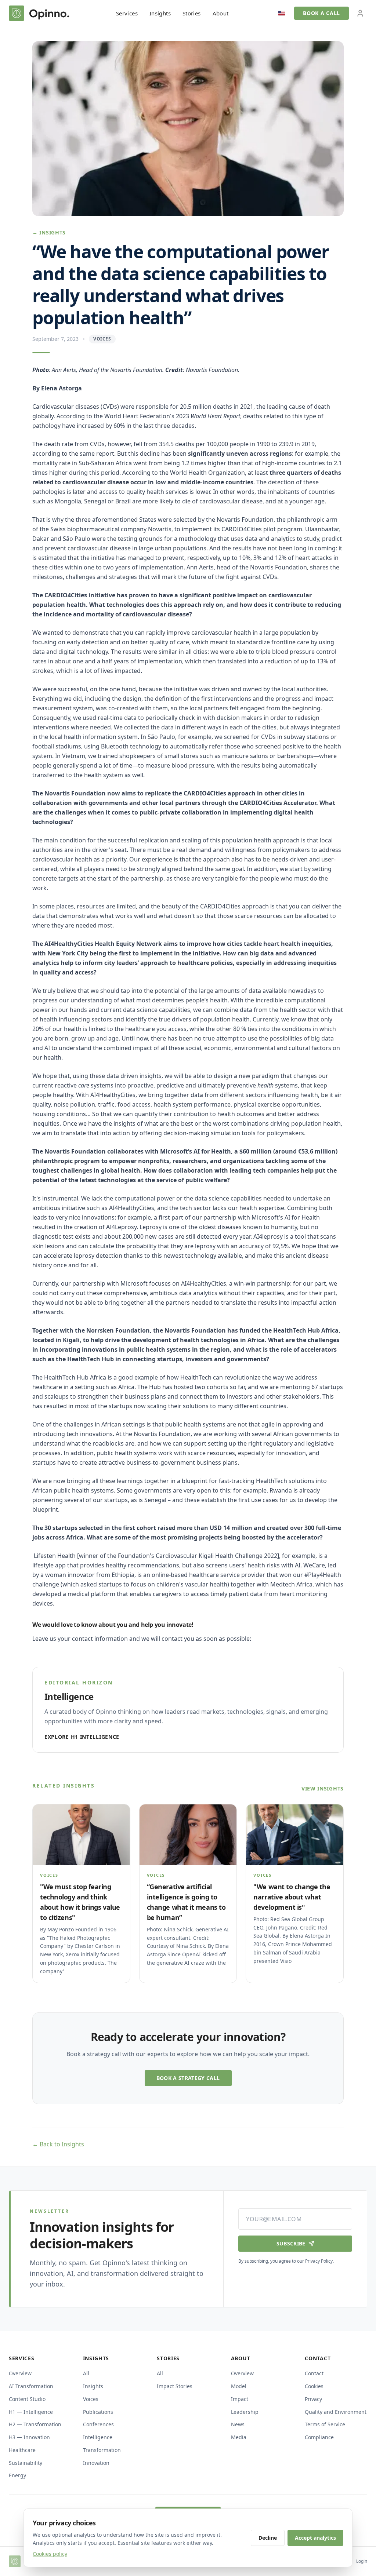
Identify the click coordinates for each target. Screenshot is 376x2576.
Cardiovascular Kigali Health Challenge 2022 (216, 1556)
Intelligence (98, 2437)
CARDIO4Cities (242, 529)
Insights (160, 13)
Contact (314, 2373)
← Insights (49, 232)
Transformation (102, 2450)
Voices (91, 2399)
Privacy (313, 2399)
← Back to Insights (58, 2144)
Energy (17, 2475)
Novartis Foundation (245, 520)
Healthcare (22, 2450)
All (86, 2373)
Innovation (96, 2463)
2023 (208, 416)
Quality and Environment (336, 2412)
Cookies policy (50, 2554)
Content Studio (27, 2399)
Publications (98, 2412)
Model (239, 2386)
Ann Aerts (200, 567)
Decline (268, 2538)
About (221, 13)
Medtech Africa (291, 1584)
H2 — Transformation (35, 2424)
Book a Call (321, 13)
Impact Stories (175, 2386)
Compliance (319, 2437)
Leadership (245, 2412)
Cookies (314, 2386)
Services (127, 13)
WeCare (314, 1565)
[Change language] (282, 13)
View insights (323, 1788)
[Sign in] (360, 13)
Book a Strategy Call (188, 2078)
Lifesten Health (55, 1556)
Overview (20, 2373)
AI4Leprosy (121, 1227)
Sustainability (26, 2463)
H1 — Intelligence (31, 2412)
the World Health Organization (202, 473)
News (238, 2424)
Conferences (98, 2424)
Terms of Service (325, 2424)
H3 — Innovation (29, 2437)
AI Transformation (31, 2386)
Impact (240, 2399)
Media (239, 2437)
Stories (192, 13)
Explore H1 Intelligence (82, 1737)
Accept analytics (315, 2538)
